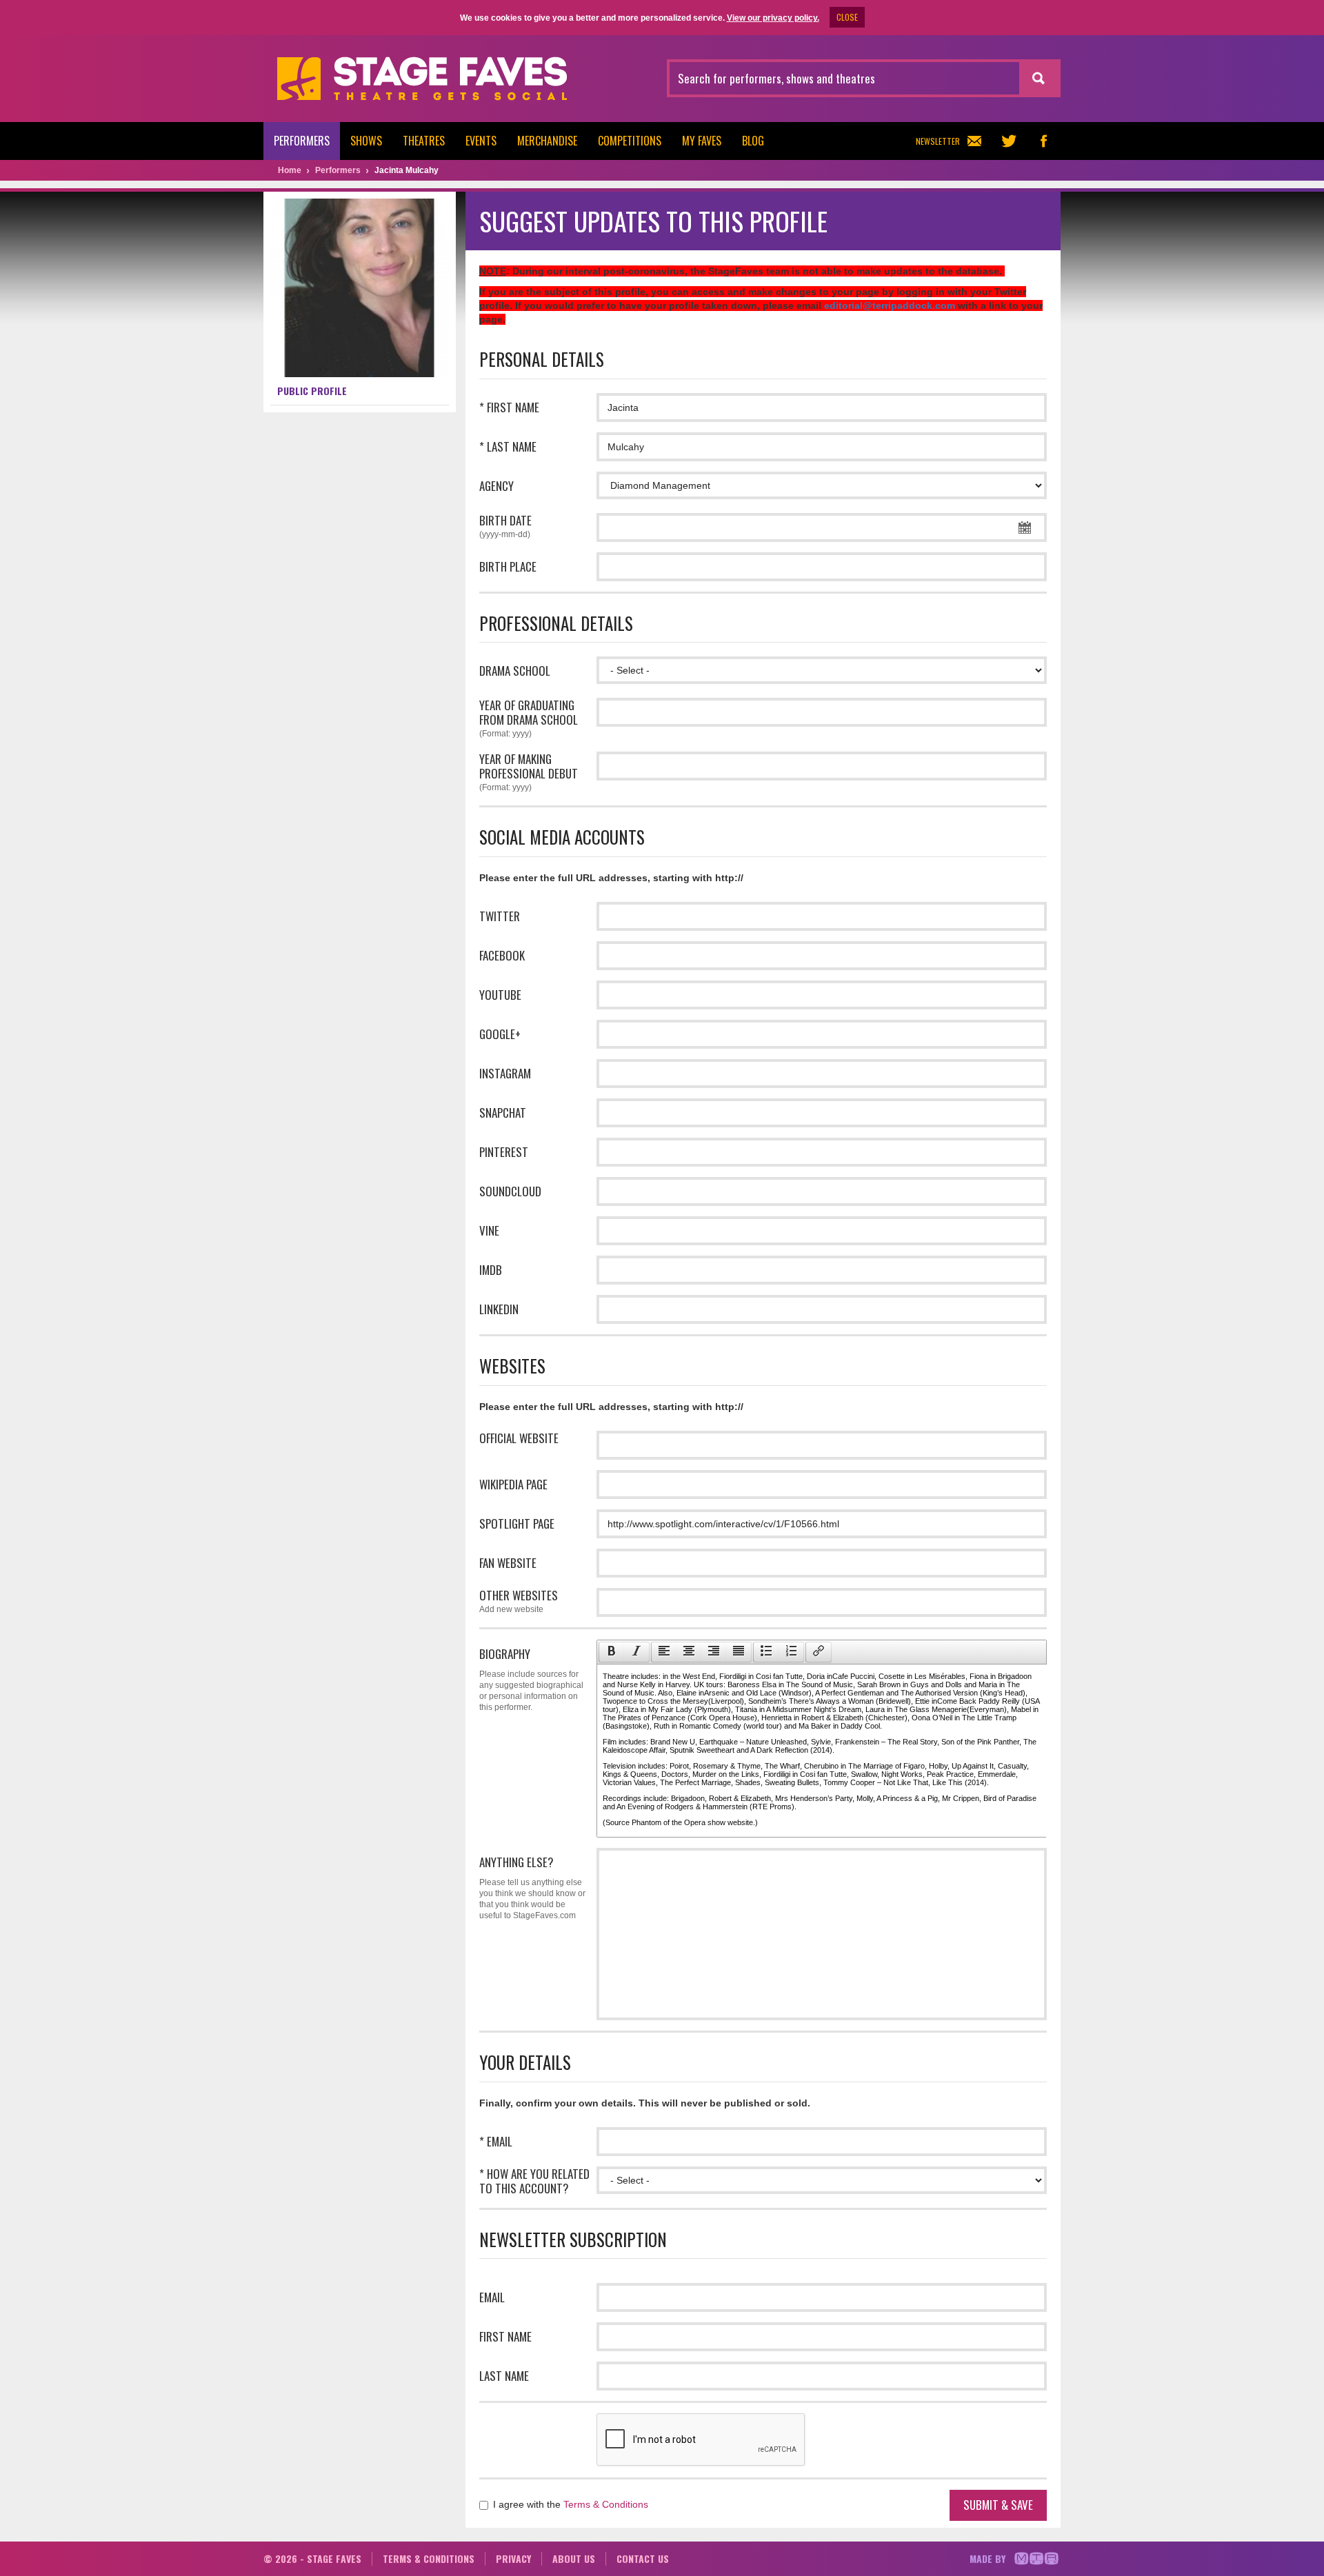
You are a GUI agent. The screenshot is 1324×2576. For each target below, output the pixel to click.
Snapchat (503, 1113)
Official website (519, 1438)
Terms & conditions (429, 2558)
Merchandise (547, 141)
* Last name (508, 446)
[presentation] (612, 1652)
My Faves (702, 141)
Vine (489, 1230)
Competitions (630, 141)
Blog (753, 141)
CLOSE (847, 17)
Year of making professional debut (529, 772)
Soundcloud (510, 1191)
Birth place (508, 566)
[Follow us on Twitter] (1009, 141)
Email (492, 2297)
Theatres (424, 141)
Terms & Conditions (606, 2504)
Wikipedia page (513, 1484)
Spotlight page (517, 1523)
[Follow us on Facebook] (1043, 141)
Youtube (500, 995)
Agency (496, 486)
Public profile (312, 391)
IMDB (491, 1270)
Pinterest (504, 1152)
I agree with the (569, 2504)
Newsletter (938, 141)
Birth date (505, 526)
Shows (366, 141)
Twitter (500, 916)
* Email (496, 2141)
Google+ (500, 1034)
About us (574, 2558)
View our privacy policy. (773, 18)
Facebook (502, 955)
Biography (531, 1679)
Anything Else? (532, 1887)
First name (505, 2336)
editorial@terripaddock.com (890, 305)
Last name (504, 2376)
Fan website (508, 1563)
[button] (611, 1652)
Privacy (513, 2558)
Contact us (643, 2558)
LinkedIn (499, 1309)
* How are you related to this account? (534, 2181)
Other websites (519, 1601)
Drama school (515, 671)
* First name (509, 407)
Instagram (505, 1073)
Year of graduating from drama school (529, 718)
